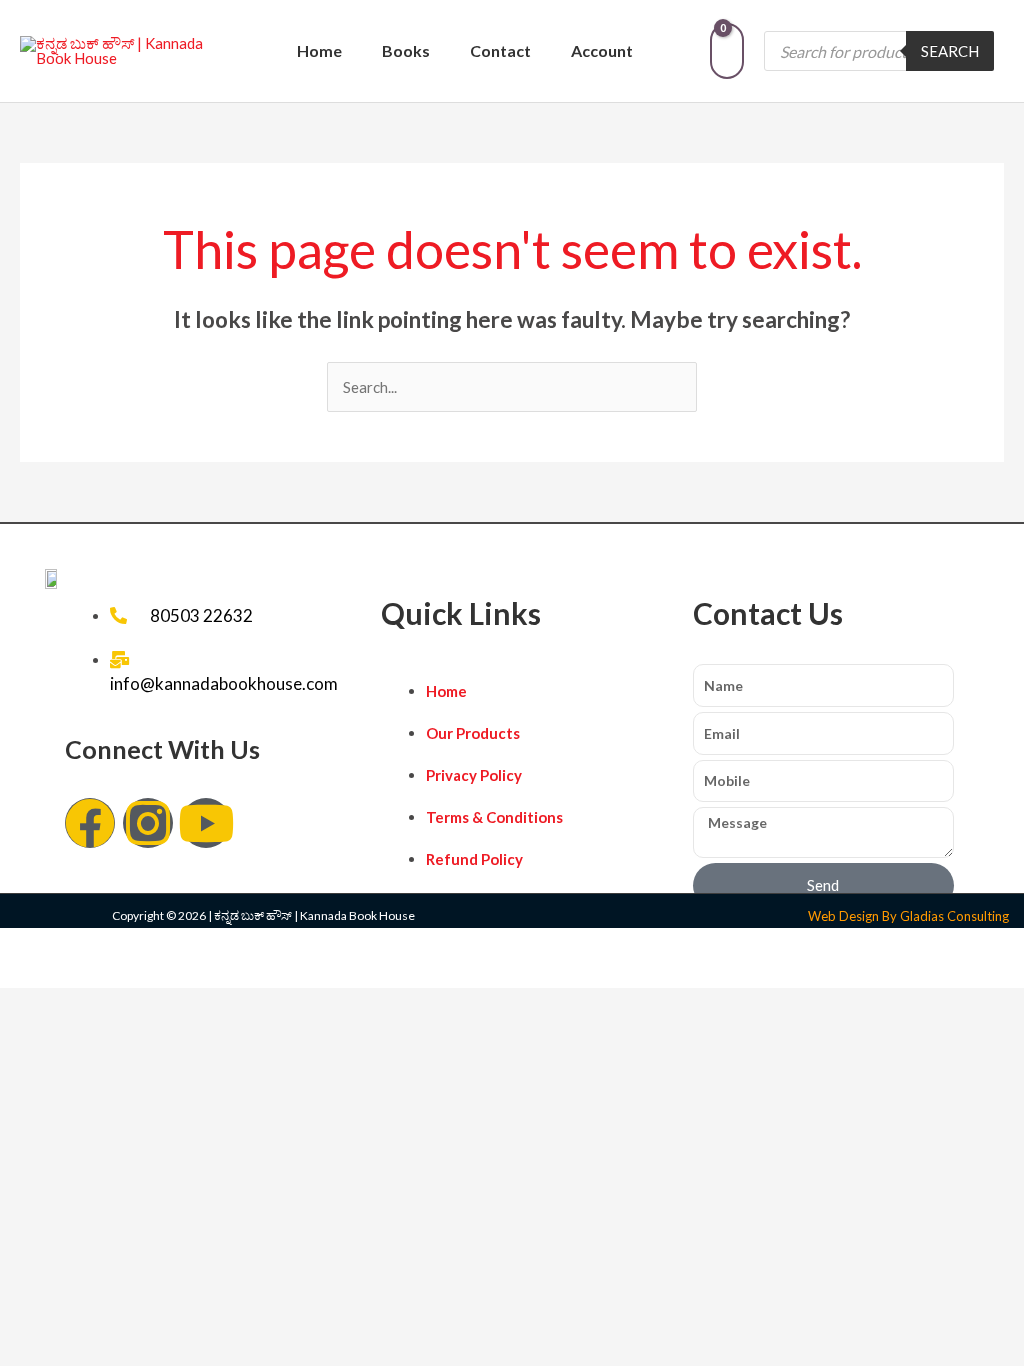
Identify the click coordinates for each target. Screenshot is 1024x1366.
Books (406, 50)
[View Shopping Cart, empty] (727, 51)
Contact (500, 50)
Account (602, 50)
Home (319, 50)
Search (950, 51)
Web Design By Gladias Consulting (908, 916)
